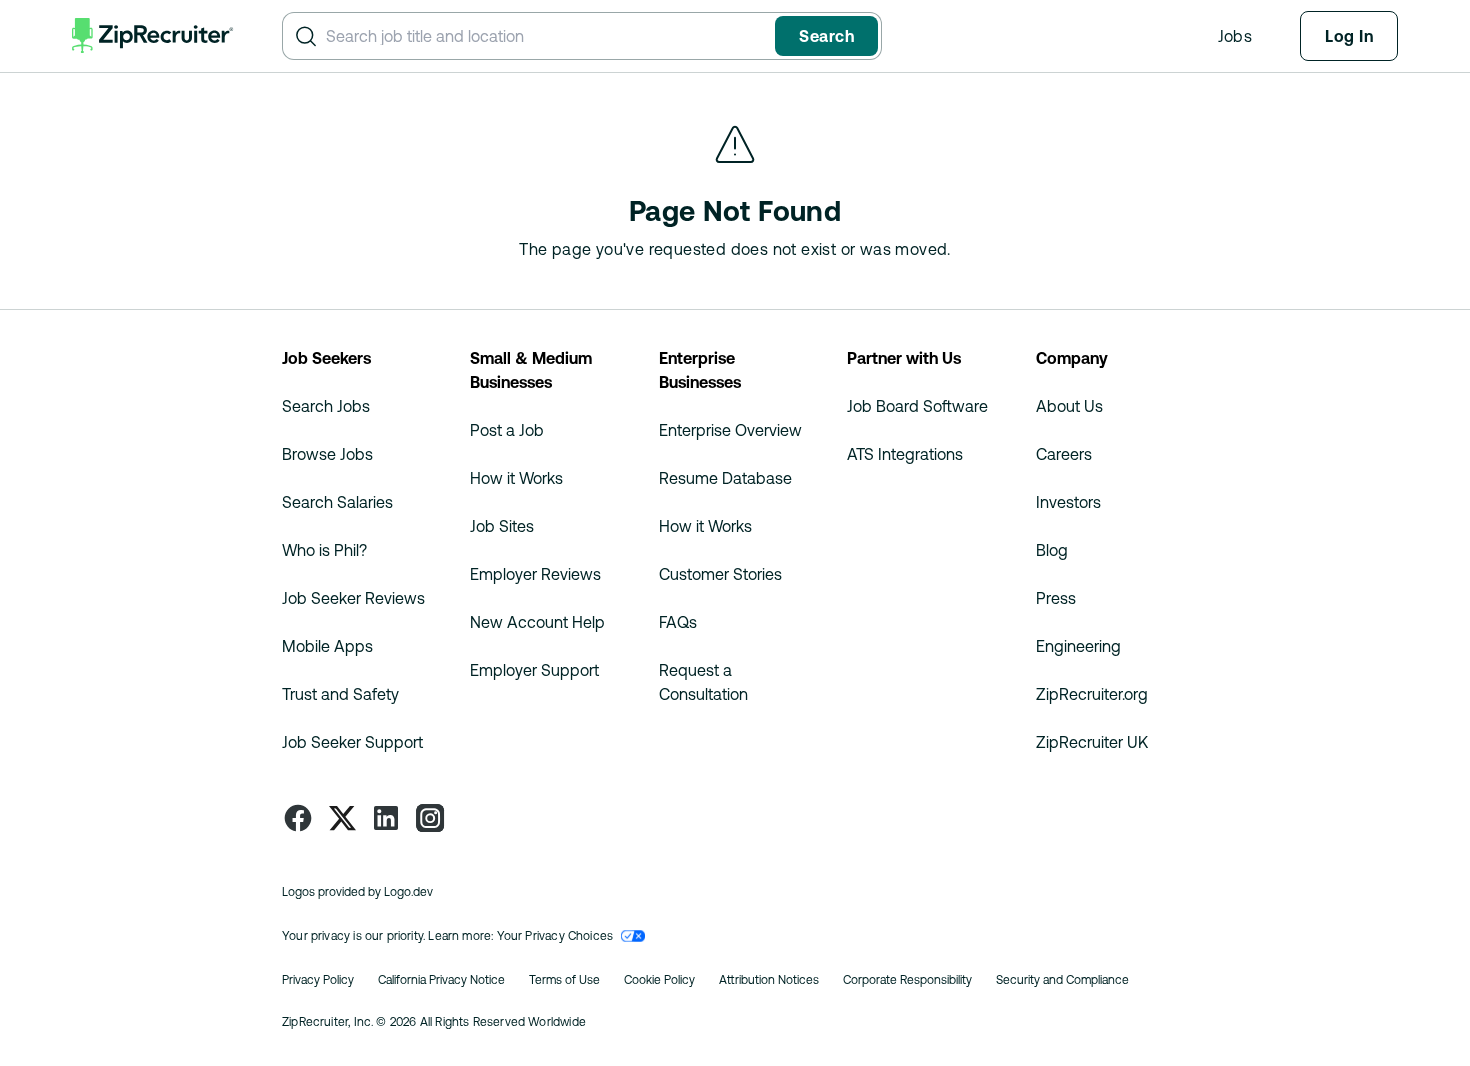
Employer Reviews (535, 574)
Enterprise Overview (730, 430)
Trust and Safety (340, 694)
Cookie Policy (659, 980)
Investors (1068, 502)
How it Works (516, 478)
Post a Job (507, 430)
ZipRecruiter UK (1092, 742)
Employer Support (534, 670)
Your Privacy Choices (555, 936)
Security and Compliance (1062, 980)
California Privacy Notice (441, 980)
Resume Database (725, 478)
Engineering (1078, 646)
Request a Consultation (703, 682)
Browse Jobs (327, 454)
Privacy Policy (318, 980)
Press (1056, 598)
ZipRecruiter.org (1092, 694)
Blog (1052, 550)
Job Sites (502, 526)
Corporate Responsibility (907, 980)
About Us (1069, 406)
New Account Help (537, 622)
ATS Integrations (905, 454)
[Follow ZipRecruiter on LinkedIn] (386, 818)
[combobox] (546, 36)
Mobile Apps (327, 646)
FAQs (678, 622)
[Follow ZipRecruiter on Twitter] (342, 818)
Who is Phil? (324, 550)
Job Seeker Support (352, 742)
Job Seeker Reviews (353, 598)
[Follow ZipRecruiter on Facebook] (298, 818)
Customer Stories (720, 574)
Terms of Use (564, 980)
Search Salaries (337, 502)
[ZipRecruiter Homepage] (153, 36)
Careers (1064, 454)
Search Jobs (326, 406)
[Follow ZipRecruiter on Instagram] (430, 818)
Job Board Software (917, 406)
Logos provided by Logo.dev (357, 892)
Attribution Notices (769, 980)
